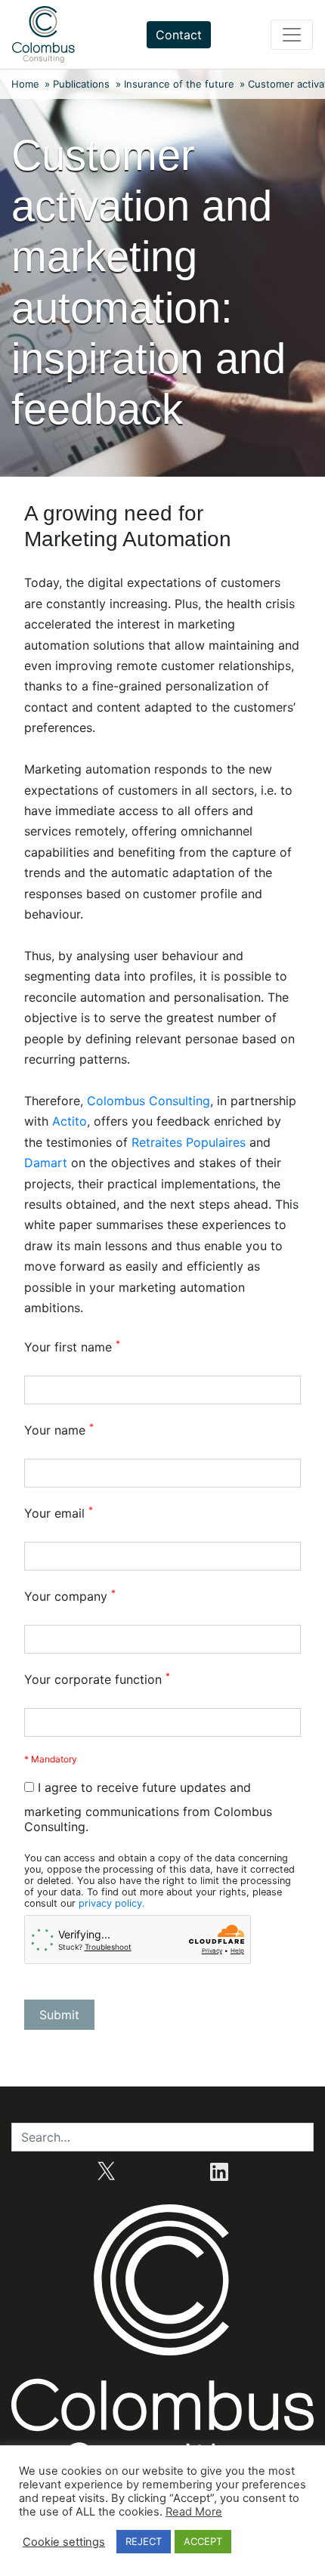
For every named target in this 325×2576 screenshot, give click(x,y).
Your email (59, 1513)
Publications (81, 84)
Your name (59, 1430)
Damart (48, 1163)
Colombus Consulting (149, 1101)
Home (25, 84)
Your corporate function (97, 1679)
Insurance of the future (179, 84)
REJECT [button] (144, 2541)
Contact (179, 35)
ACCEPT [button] (203, 2541)
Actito (70, 1121)
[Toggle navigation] (292, 35)
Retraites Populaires (189, 1142)
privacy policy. (112, 1903)
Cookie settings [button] (64, 2542)
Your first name (72, 1347)
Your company (70, 1596)
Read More (194, 2512)
